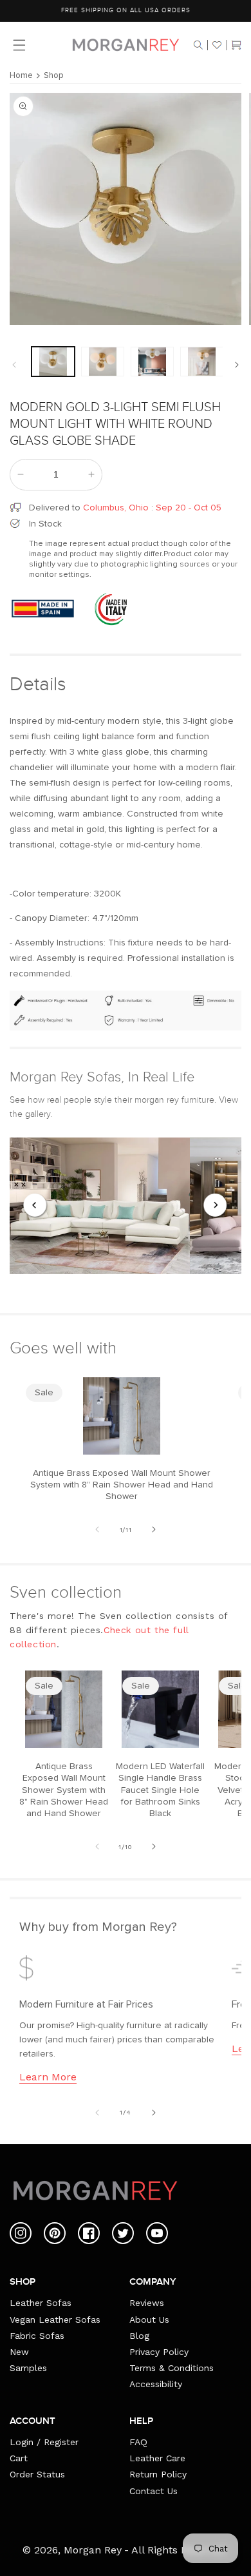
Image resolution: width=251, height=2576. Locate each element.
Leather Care (157, 2458)
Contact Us (153, 2491)
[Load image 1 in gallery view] (53, 362)
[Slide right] (237, 365)
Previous (35, 1206)
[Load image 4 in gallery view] (202, 362)
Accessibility (156, 2384)
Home (21, 76)
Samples (28, 2368)
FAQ (138, 2442)
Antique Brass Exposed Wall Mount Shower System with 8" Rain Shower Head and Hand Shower (122, 1485)
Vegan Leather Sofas (55, 2319)
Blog (139, 2336)
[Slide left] (14, 365)
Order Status (37, 2474)
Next (216, 1206)
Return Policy (158, 2474)
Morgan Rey (93, 2550)
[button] (198, 45)
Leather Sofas (41, 2303)
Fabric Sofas (37, 2336)
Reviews (147, 2303)
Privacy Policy (159, 2352)
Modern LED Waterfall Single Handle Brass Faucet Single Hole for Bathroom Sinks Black (160, 1790)
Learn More (48, 2077)
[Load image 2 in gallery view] (103, 362)
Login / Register (44, 2442)
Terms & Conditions (172, 2368)
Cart (19, 2458)
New (19, 2352)
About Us (149, 2319)
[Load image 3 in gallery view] (152, 362)
